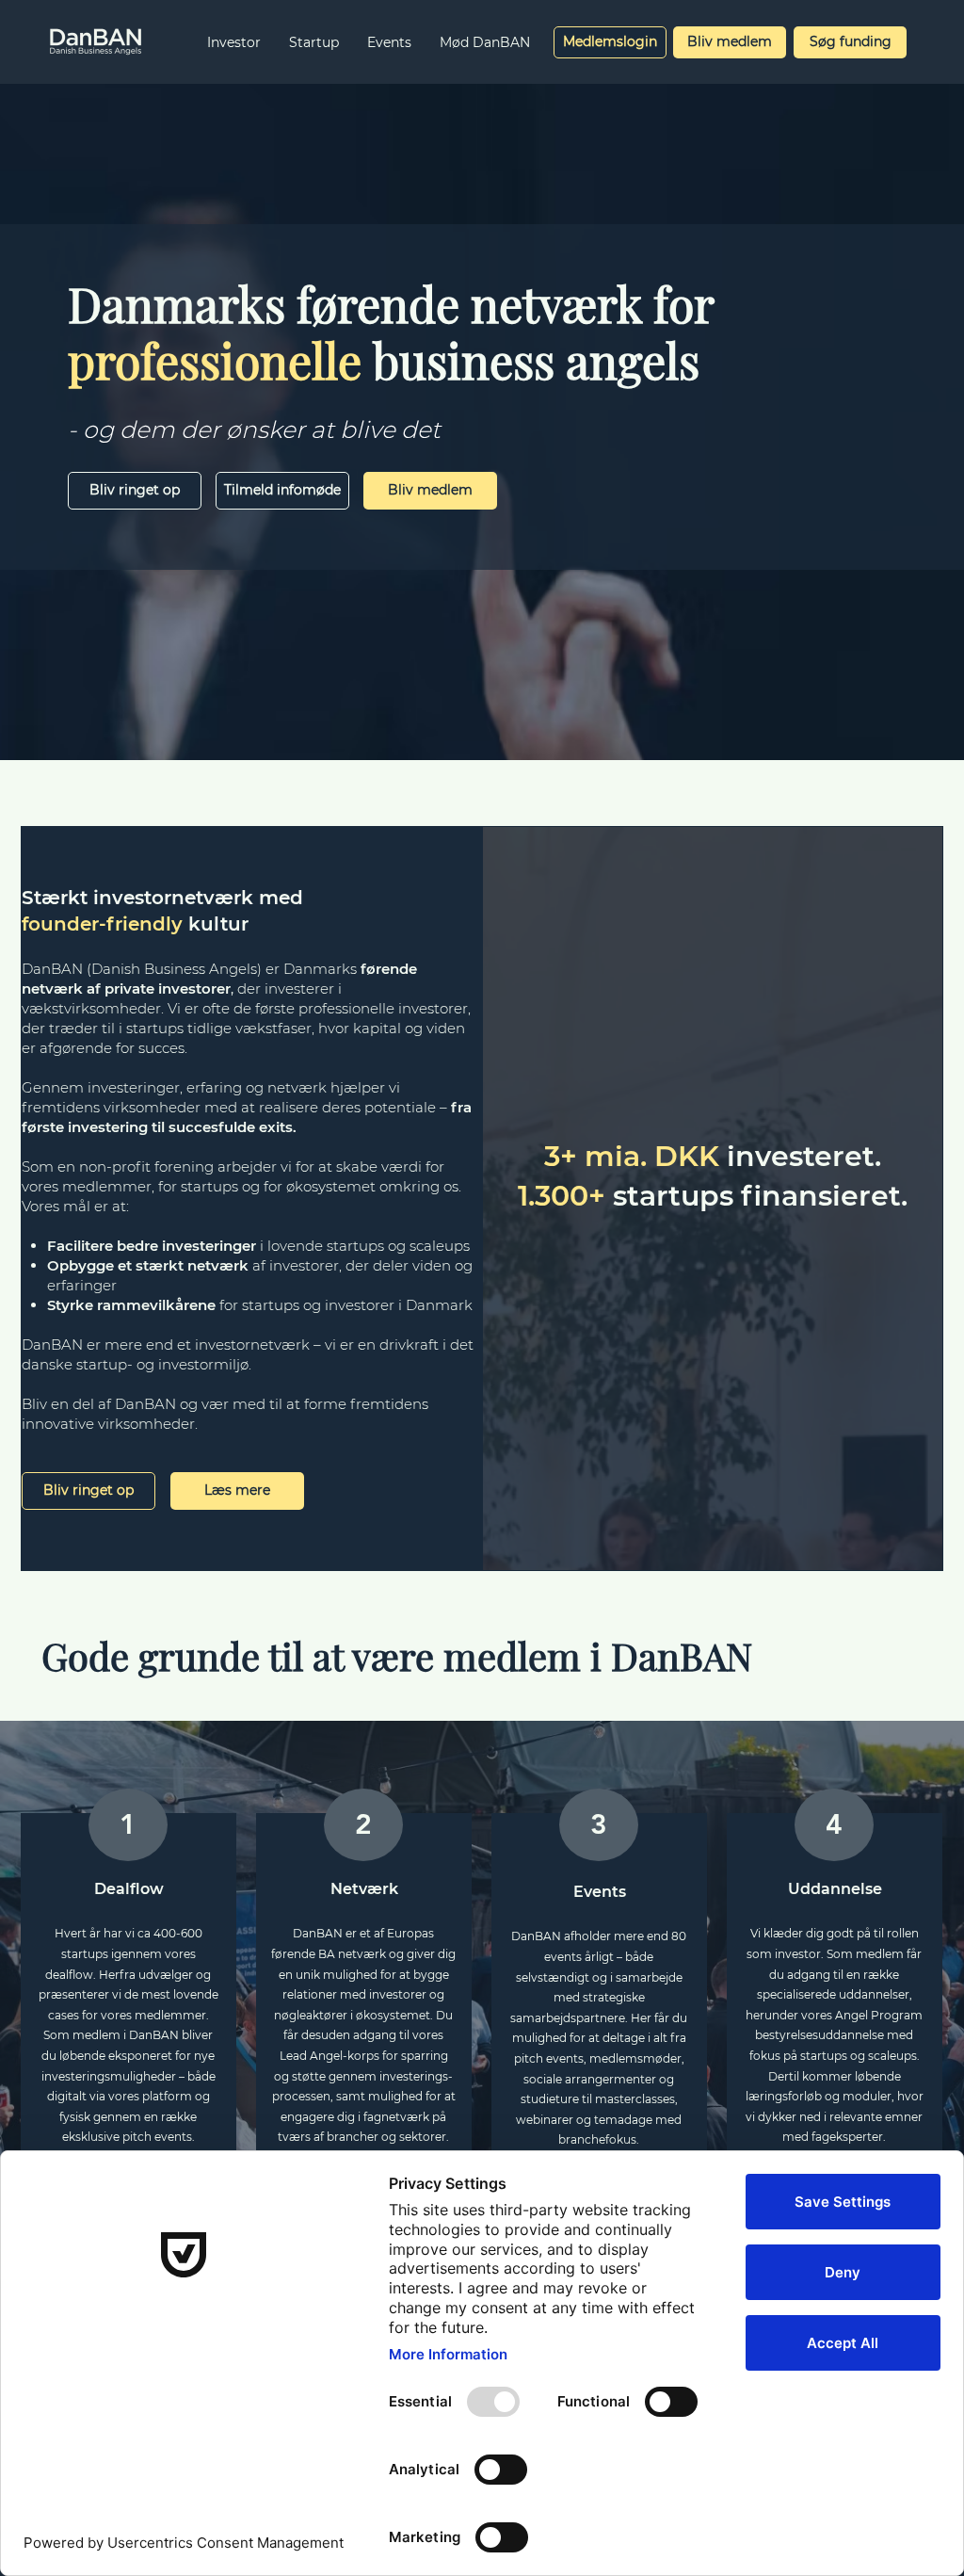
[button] (234, 42)
